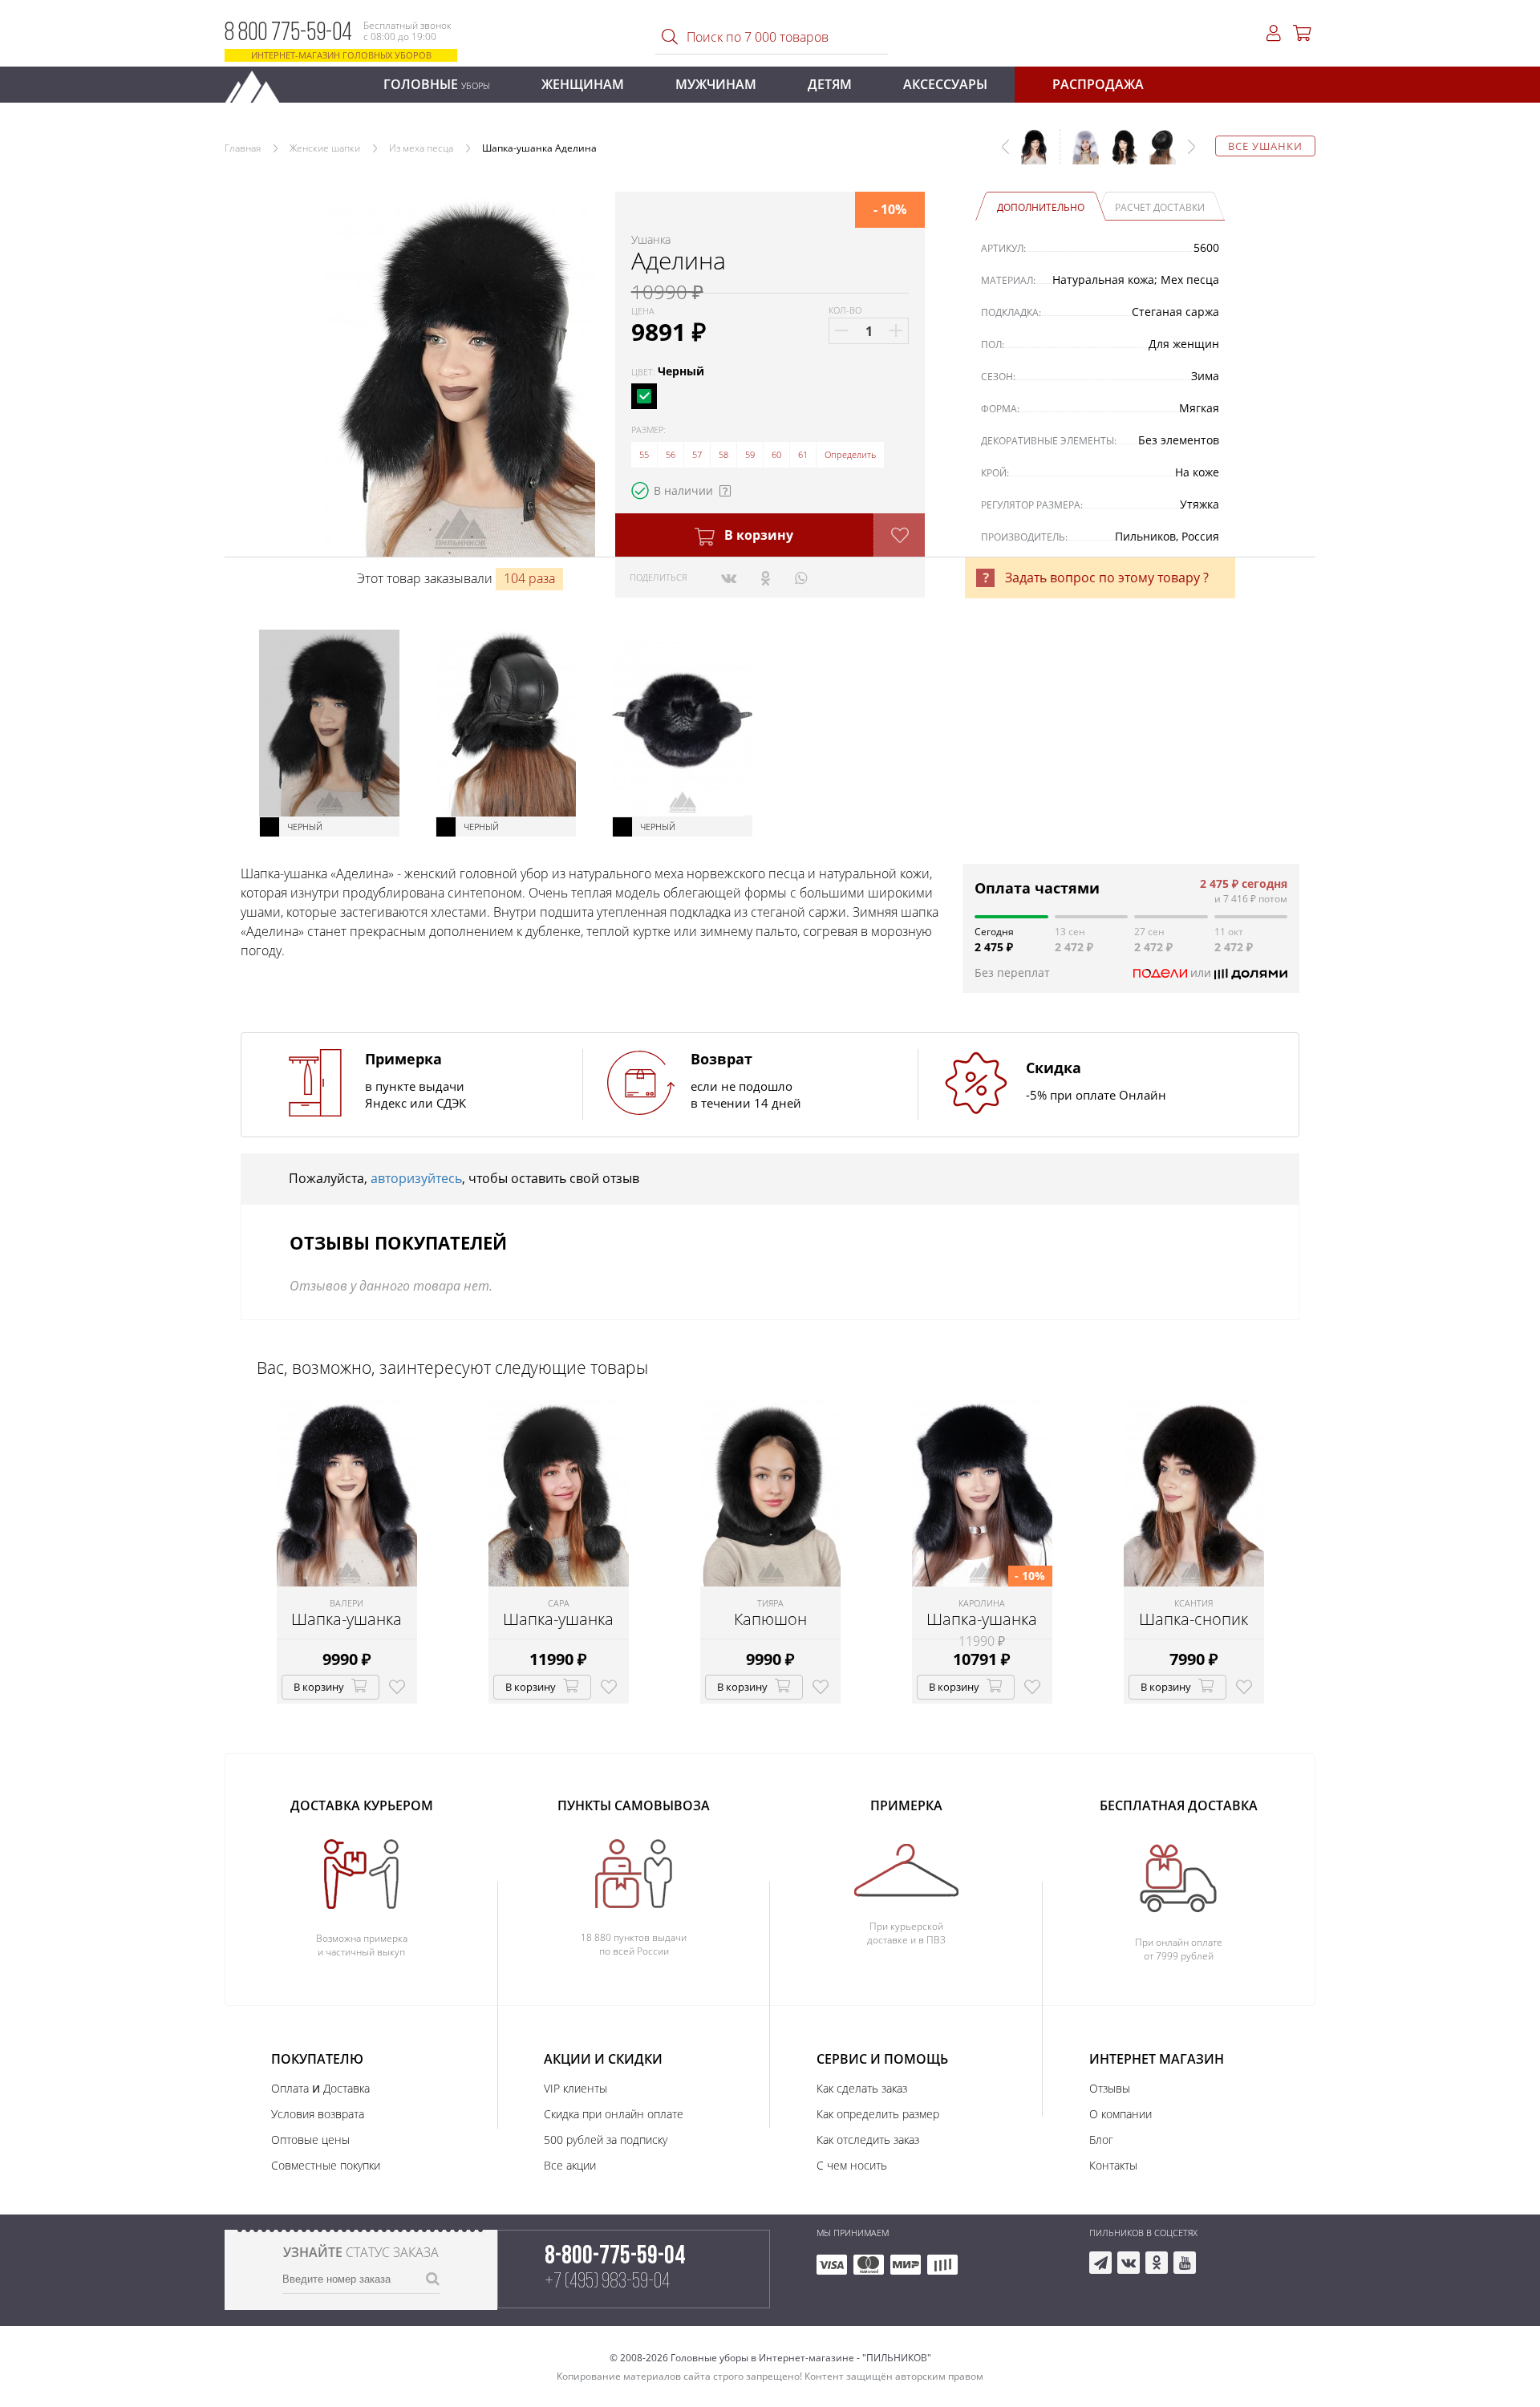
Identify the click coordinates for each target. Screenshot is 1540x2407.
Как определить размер (878, 2114)
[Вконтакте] (729, 577)
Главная (243, 148)
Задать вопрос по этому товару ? (1107, 577)
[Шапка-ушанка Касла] (1080, 155)
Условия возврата (318, 2114)
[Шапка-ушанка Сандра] (1118, 155)
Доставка (346, 2088)
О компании (1121, 2114)
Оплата (290, 2088)
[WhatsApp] (801, 577)
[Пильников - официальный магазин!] (259, 82)
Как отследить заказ (868, 2140)
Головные (437, 84)
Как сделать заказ (862, 2088)
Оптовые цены (310, 2140)
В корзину (757, 535)
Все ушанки (1265, 146)
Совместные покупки (326, 2165)
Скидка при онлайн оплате (614, 2114)
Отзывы (1110, 2088)
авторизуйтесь (416, 1178)
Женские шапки (325, 148)
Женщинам (583, 84)
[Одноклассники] (766, 577)
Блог (1101, 2140)
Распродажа (1098, 84)
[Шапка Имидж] (1157, 155)
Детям (830, 84)
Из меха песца (421, 148)
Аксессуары (945, 84)
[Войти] (1274, 33)
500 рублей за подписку (606, 2140)
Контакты (1113, 2165)
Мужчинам (716, 84)
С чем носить (852, 2165)
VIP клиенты (575, 2088)
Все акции (570, 2165)
